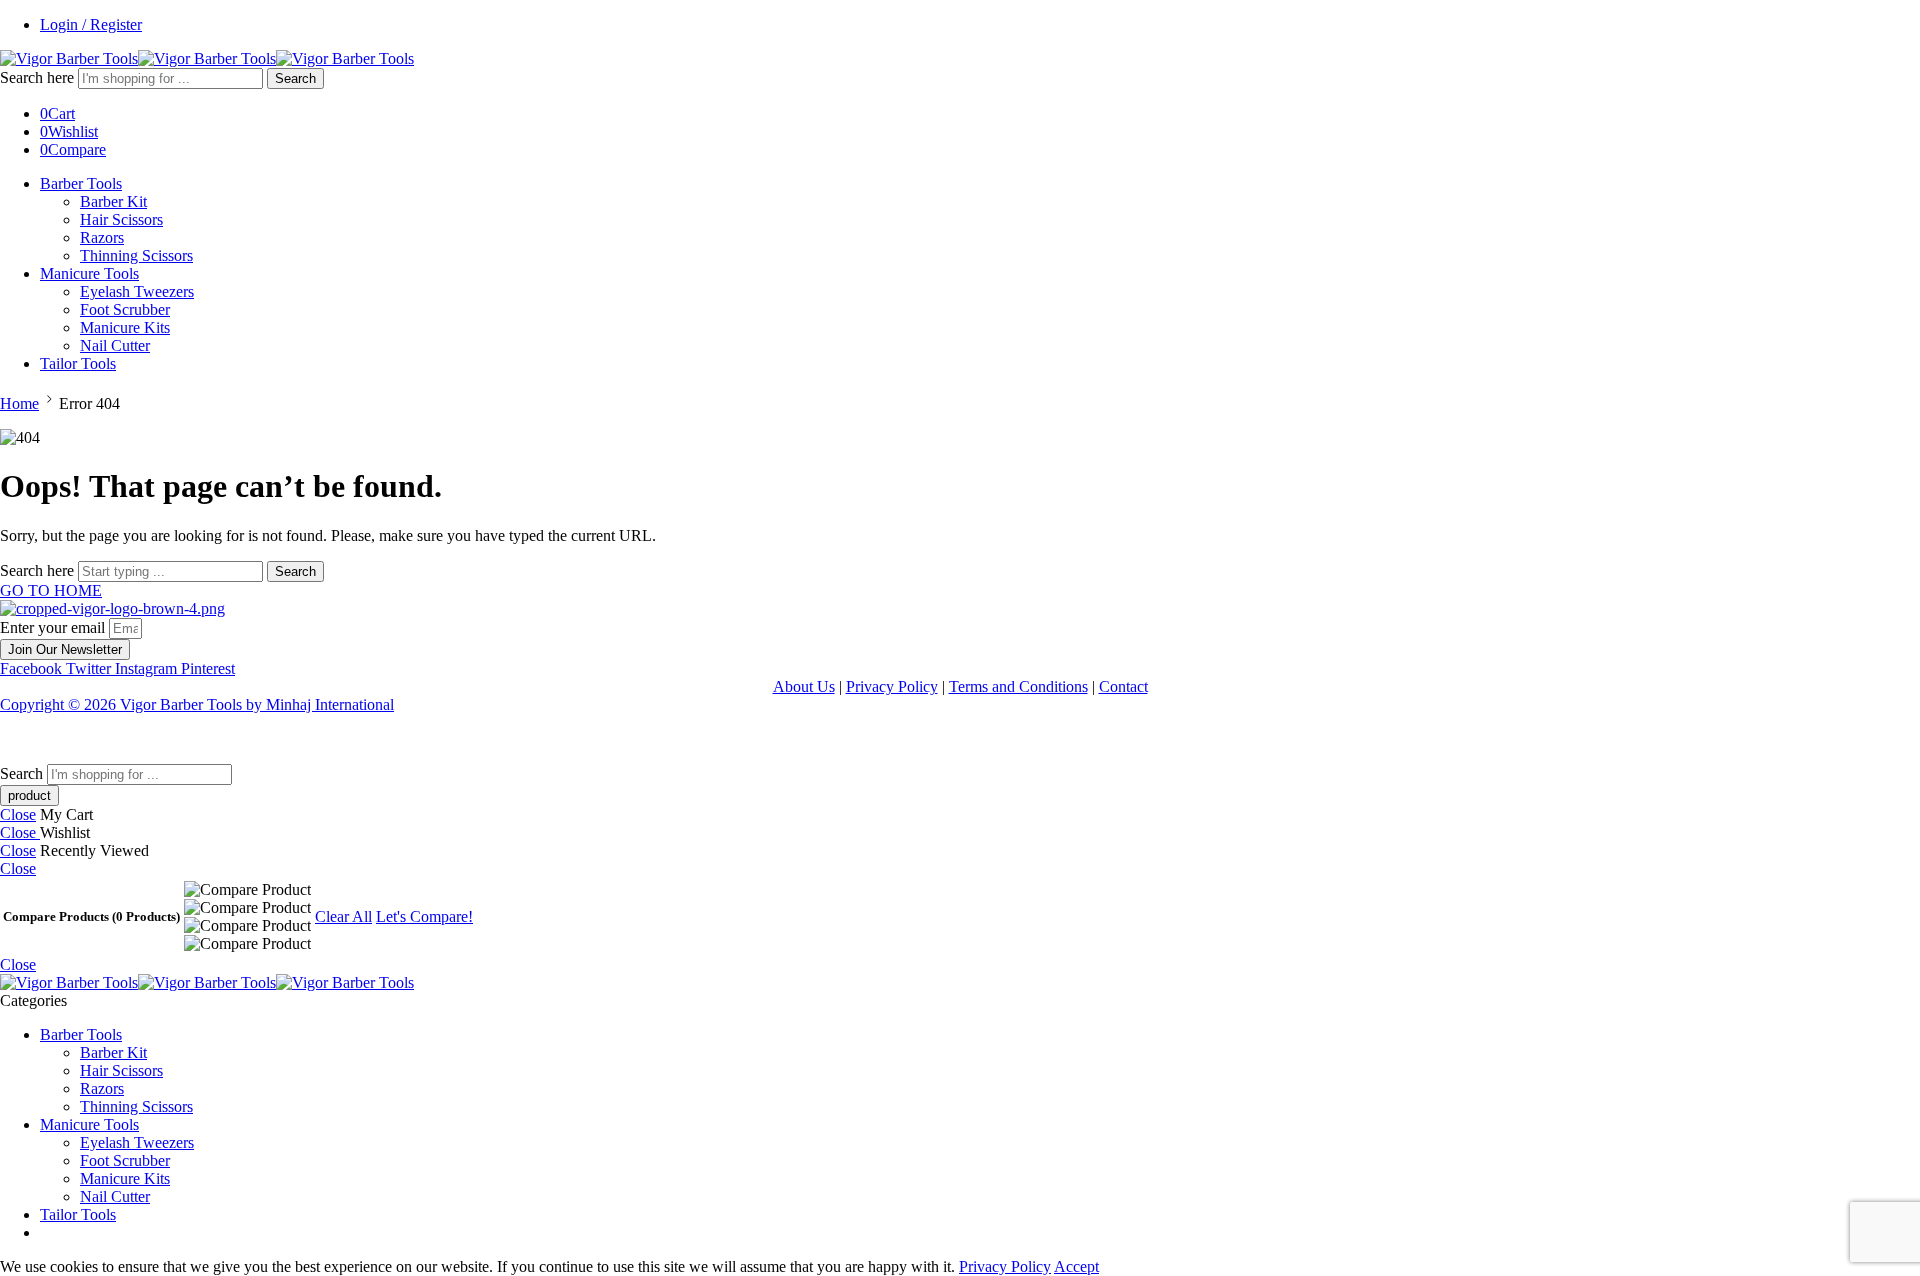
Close (18, 814)
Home (19, 403)
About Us (804, 686)
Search (295, 78)
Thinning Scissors (136, 255)
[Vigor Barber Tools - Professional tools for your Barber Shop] (207, 58)
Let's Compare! (424, 916)
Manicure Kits (125, 327)
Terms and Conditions (1018, 686)
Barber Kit (113, 201)
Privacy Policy (892, 686)
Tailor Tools (78, 363)
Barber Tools (81, 183)
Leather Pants (43, 738)
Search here (39, 77)
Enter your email (54, 627)
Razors (102, 237)
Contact (1123, 686)
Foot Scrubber (125, 309)
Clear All (343, 916)
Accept (1076, 1266)
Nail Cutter (115, 345)
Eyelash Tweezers (137, 291)
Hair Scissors (121, 219)
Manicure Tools (89, 273)
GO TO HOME (51, 590)
